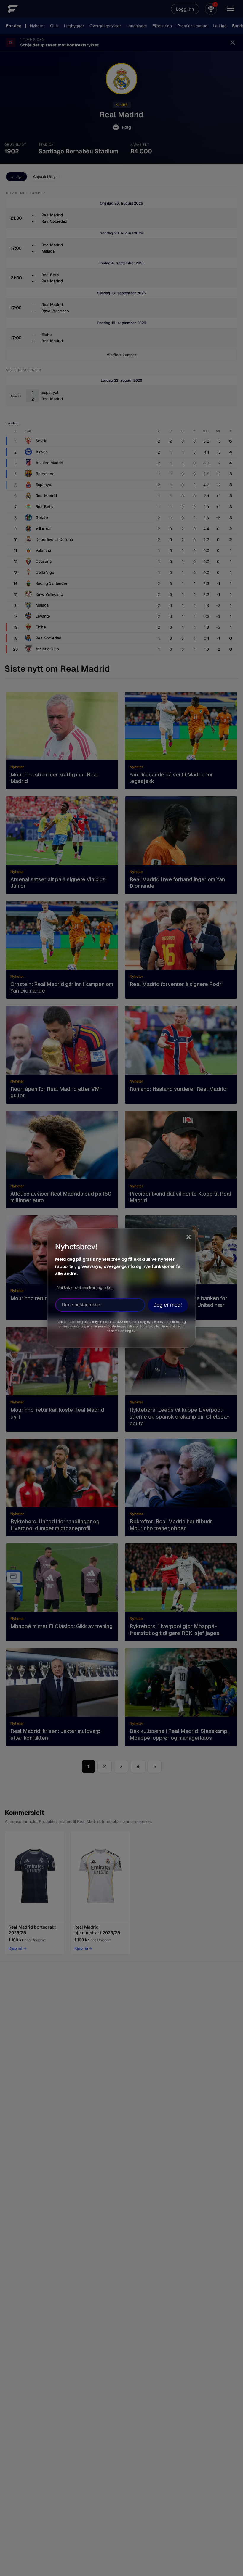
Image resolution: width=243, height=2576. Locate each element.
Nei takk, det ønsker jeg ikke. (85, 1287)
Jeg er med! (168, 1305)
